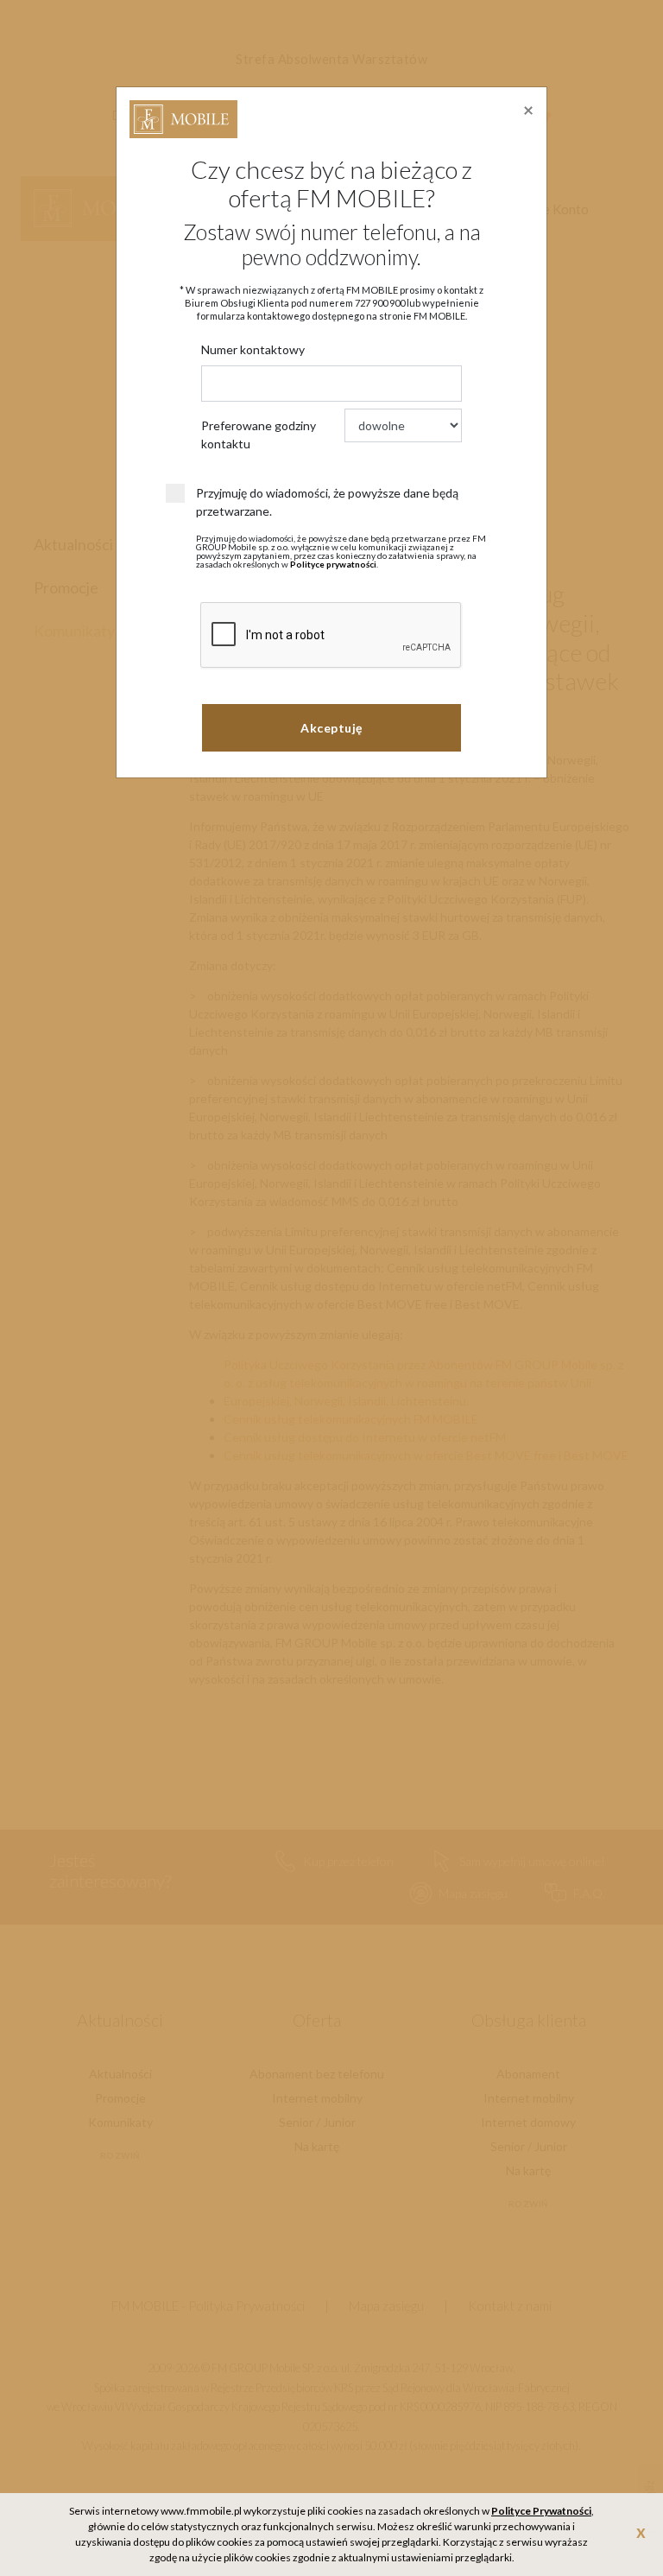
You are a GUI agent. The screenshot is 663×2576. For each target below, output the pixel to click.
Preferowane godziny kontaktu (259, 435)
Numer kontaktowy (253, 349)
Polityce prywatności (333, 564)
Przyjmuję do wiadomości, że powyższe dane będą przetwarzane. (327, 502)
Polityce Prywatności (541, 2511)
